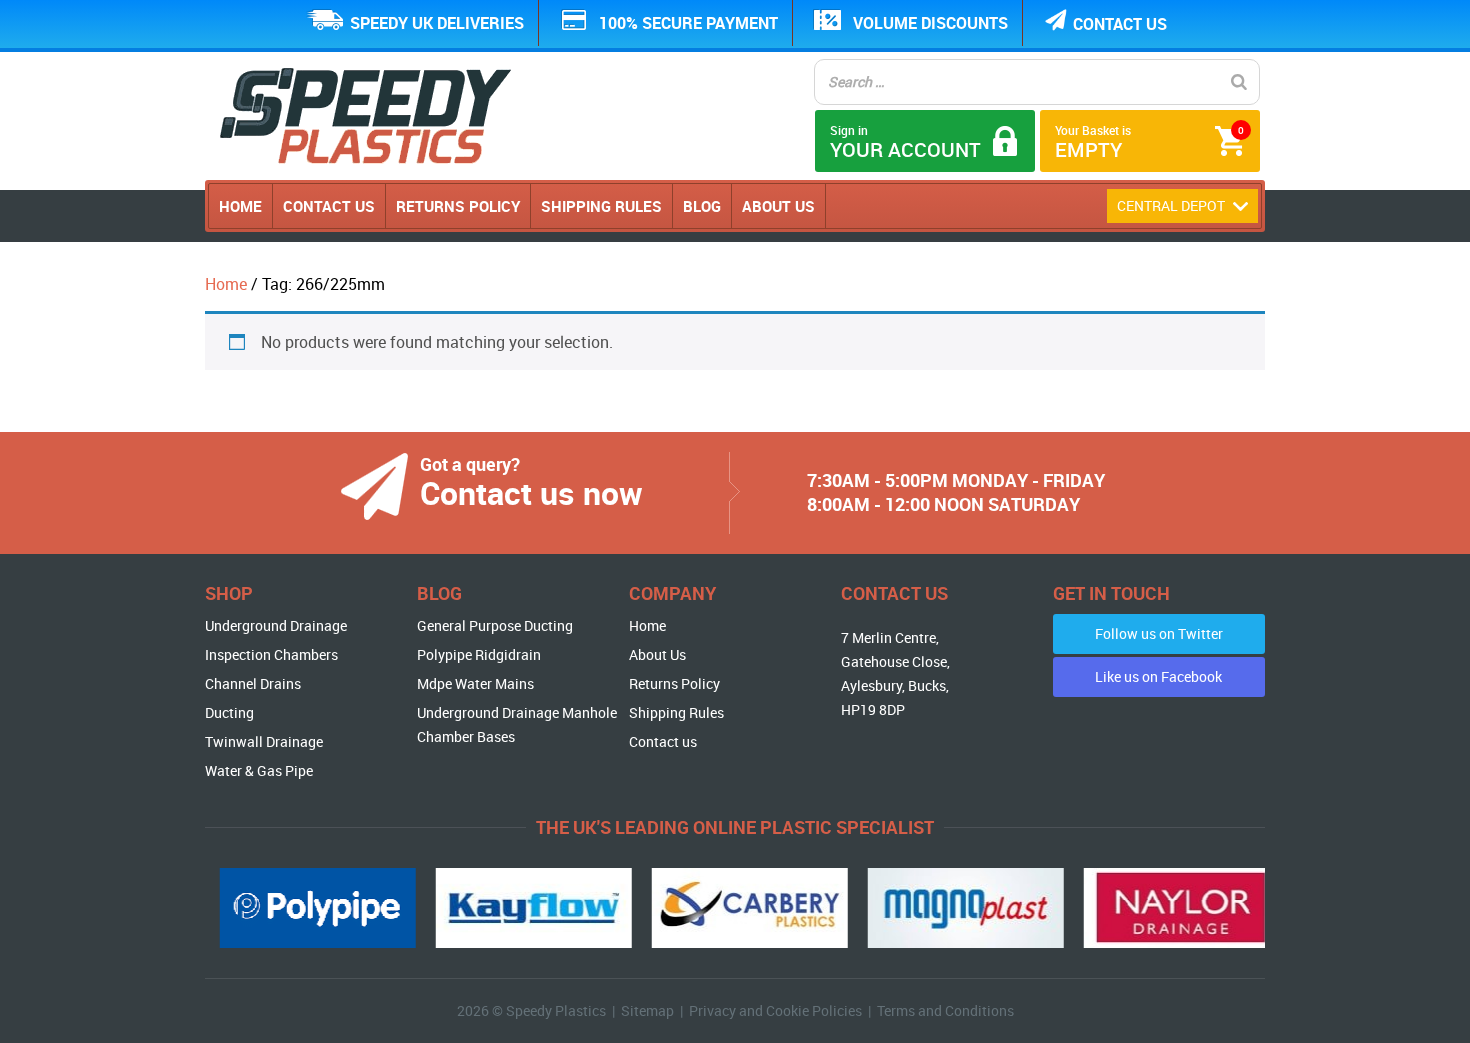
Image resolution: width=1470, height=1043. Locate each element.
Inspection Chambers (271, 654)
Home (240, 206)
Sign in (905, 142)
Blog (702, 206)
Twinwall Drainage (264, 741)
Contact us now (531, 492)
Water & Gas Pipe (259, 770)
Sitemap (647, 1010)
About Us (778, 206)
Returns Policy (458, 206)
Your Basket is (1149, 142)
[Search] (1239, 82)
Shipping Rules (601, 206)
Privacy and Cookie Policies (775, 1010)
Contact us (1120, 24)
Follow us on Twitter (1159, 633)
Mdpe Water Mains (475, 683)
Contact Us (329, 206)
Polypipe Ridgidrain (479, 654)
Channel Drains (253, 683)
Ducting (229, 712)
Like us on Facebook (1158, 676)
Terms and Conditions (945, 1010)
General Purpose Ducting (495, 625)
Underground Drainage (276, 625)
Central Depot (1172, 205)
